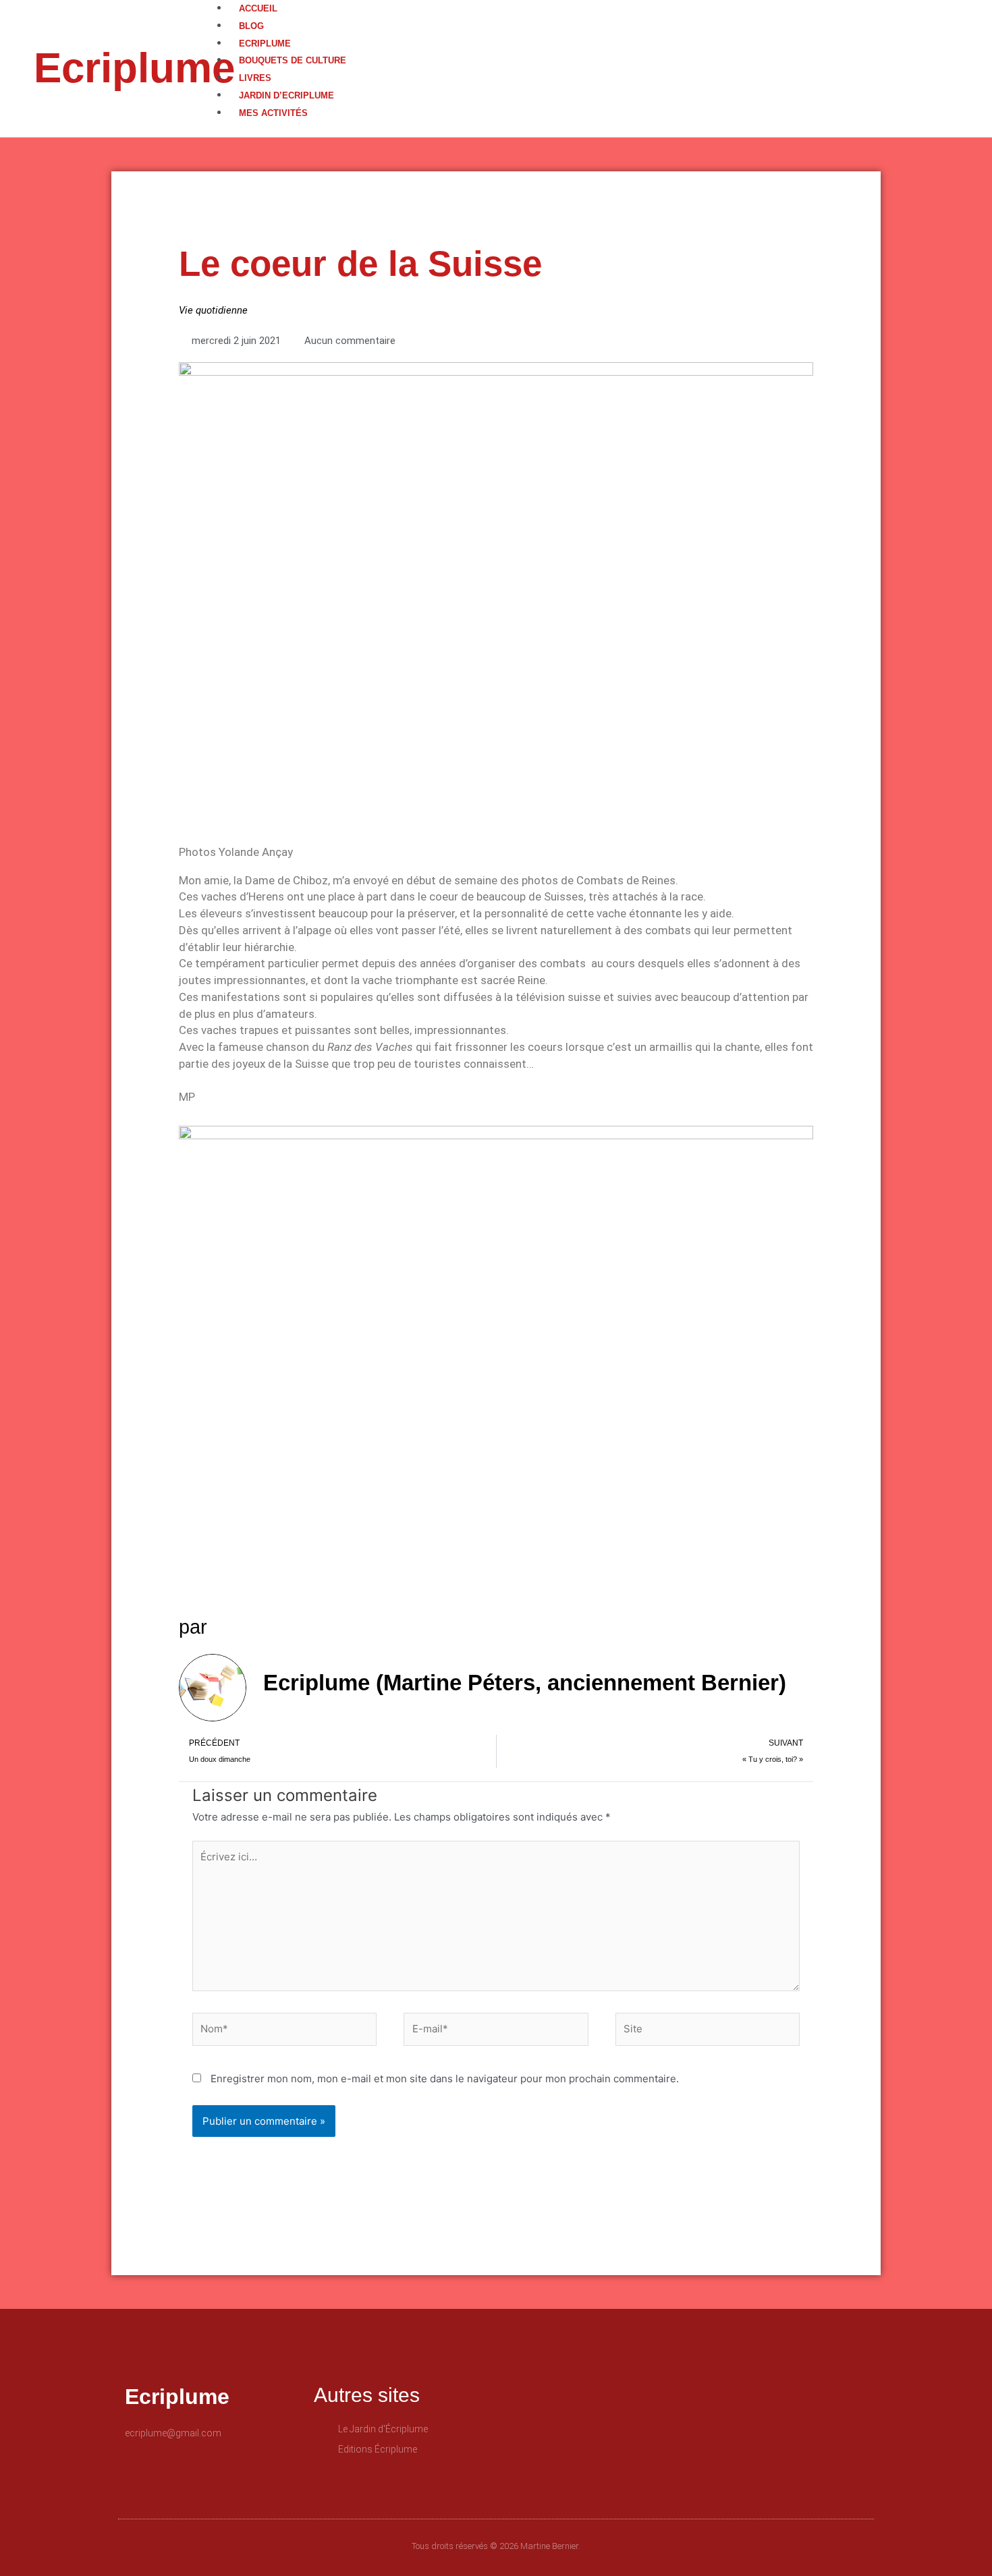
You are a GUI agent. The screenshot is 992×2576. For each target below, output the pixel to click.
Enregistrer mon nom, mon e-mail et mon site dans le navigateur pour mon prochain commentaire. (445, 2079)
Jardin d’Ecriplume (286, 95)
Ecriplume (134, 68)
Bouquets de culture (293, 60)
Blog (251, 26)
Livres (255, 78)
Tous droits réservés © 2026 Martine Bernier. (496, 2546)
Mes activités (273, 113)
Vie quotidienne (213, 310)
